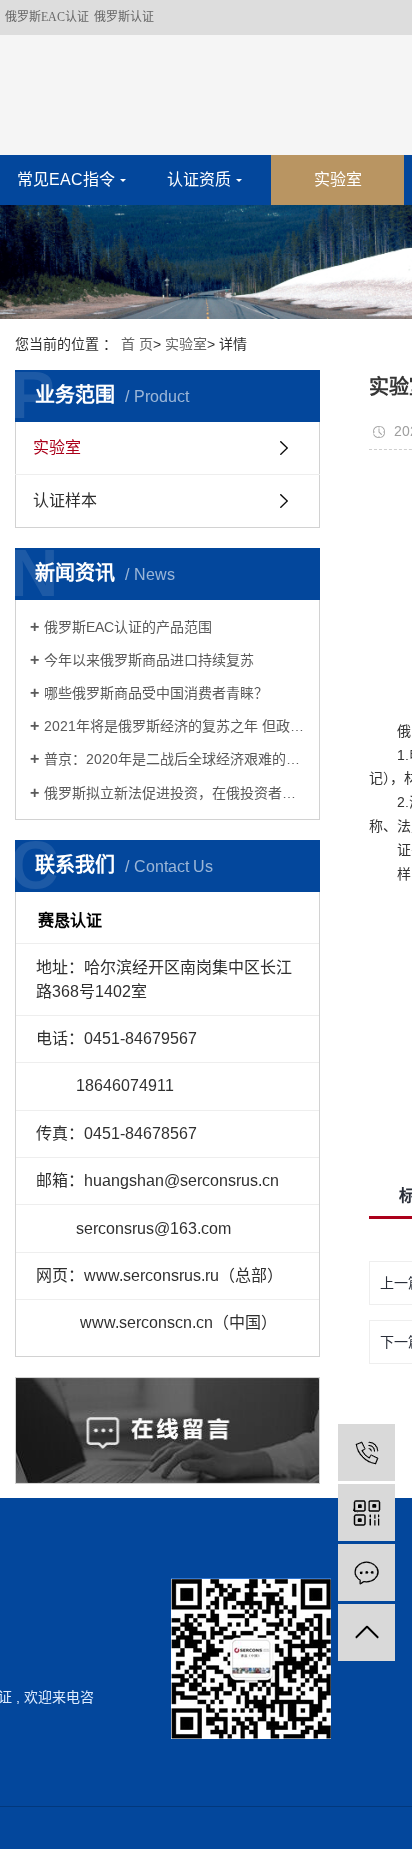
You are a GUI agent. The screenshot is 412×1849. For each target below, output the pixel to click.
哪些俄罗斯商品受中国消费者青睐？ (156, 693)
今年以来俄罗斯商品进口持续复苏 (149, 660)
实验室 (338, 179)
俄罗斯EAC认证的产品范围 (128, 627)
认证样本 (65, 500)
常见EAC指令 (66, 179)
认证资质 (199, 179)
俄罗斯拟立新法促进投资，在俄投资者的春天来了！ (174, 793)
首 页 (137, 344)
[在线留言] (366, 1572)
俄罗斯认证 (124, 17)
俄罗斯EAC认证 (47, 17)
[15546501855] (366, 1452)
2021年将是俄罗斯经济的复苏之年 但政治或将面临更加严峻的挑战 (174, 726)
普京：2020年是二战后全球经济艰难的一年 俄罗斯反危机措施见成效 (174, 759)
